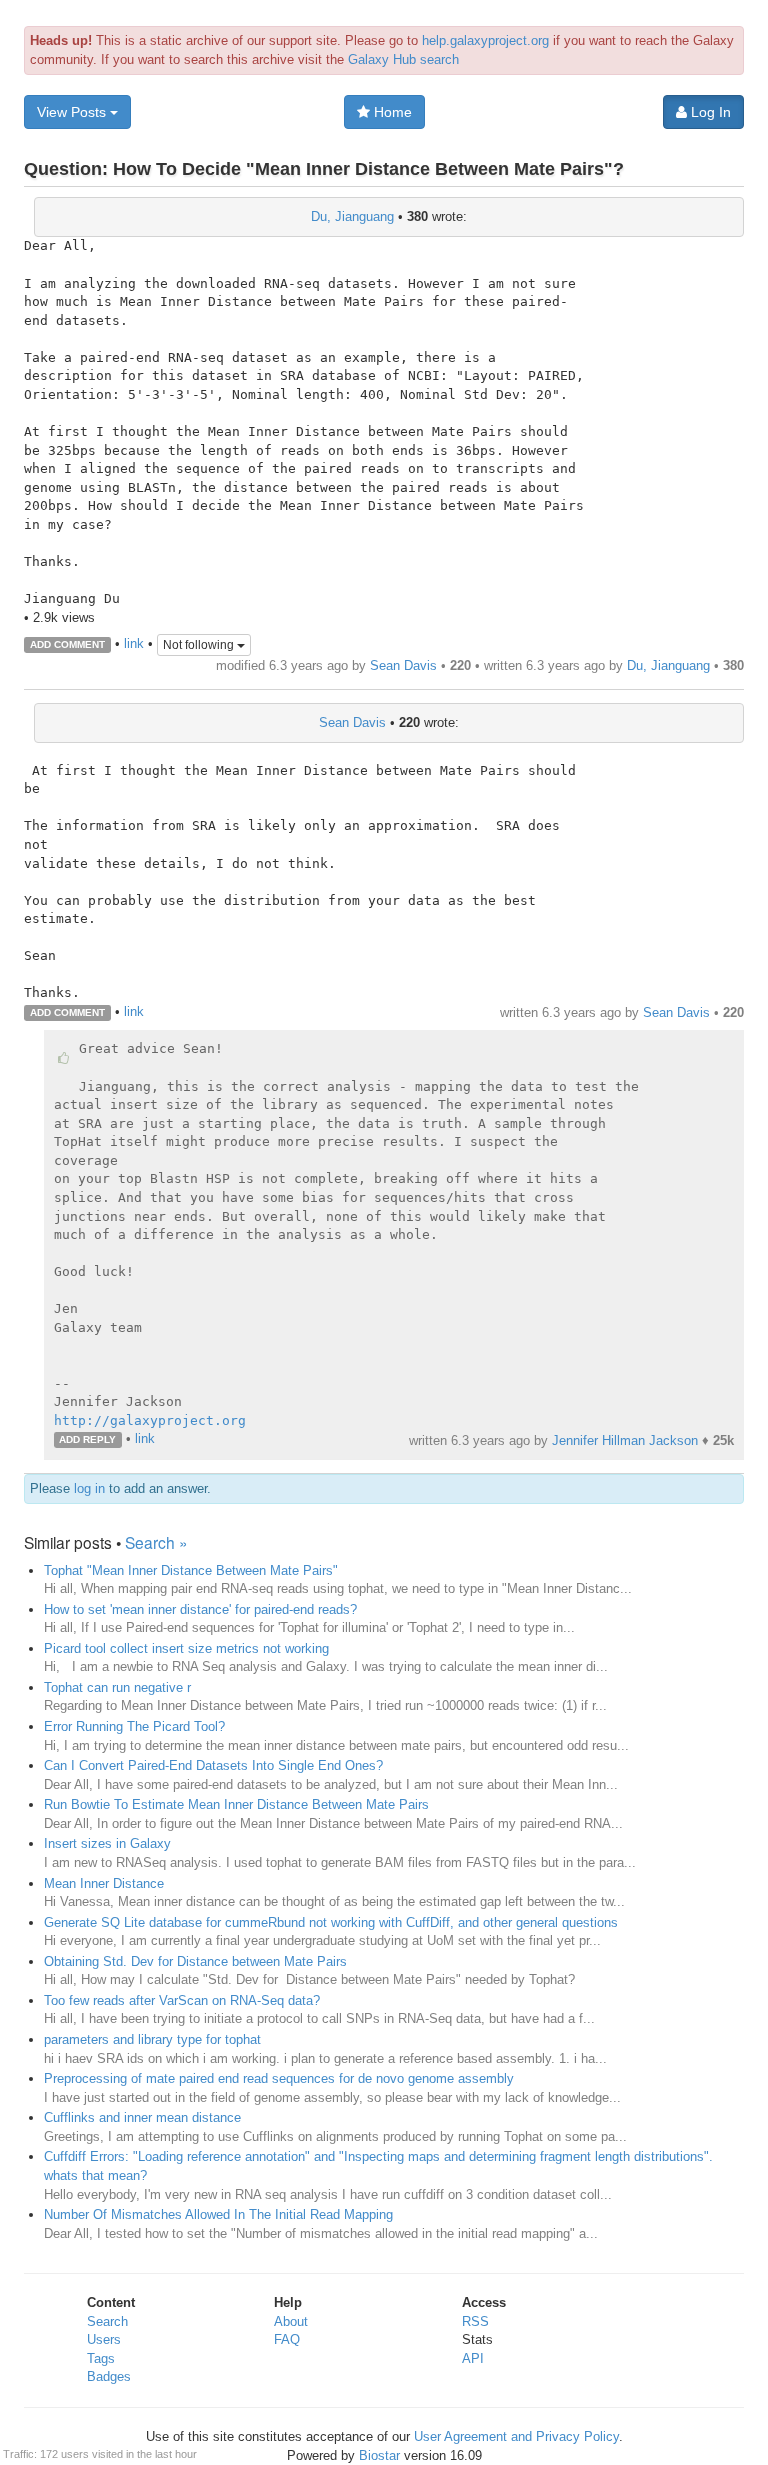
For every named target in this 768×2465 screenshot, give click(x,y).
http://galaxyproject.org (150, 1420)
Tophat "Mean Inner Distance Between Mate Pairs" (191, 1570)
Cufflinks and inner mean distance (142, 2117)
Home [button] (391, 112)
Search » (156, 1542)
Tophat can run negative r (117, 1687)
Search (107, 2321)
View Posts (73, 112)
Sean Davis (403, 665)
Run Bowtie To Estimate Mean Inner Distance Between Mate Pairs (236, 1804)
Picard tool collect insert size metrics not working (186, 1648)
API (473, 2358)
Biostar (379, 2455)
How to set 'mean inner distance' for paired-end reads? (200, 1609)
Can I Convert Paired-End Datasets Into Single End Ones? (213, 1765)
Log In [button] (709, 112)
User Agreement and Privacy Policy (516, 2436)
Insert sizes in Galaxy (107, 1843)
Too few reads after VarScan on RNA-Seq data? (182, 2000)
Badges (109, 2376)
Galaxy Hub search (403, 59)
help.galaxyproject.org (485, 40)
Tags (101, 2358)
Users (104, 2339)
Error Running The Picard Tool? (134, 1726)
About (291, 2321)
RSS (475, 2321)
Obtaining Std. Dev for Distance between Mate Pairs (195, 1961)
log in (89, 1488)
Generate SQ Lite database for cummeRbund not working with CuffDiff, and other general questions (331, 1922)
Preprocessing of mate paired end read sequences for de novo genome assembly (279, 2078)
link (134, 643)
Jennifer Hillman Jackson (625, 1440)
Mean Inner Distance (104, 1883)
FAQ (287, 2339)
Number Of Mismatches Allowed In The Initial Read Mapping (218, 2214)
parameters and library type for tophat (152, 2039)
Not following (200, 645)
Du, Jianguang (352, 216)
